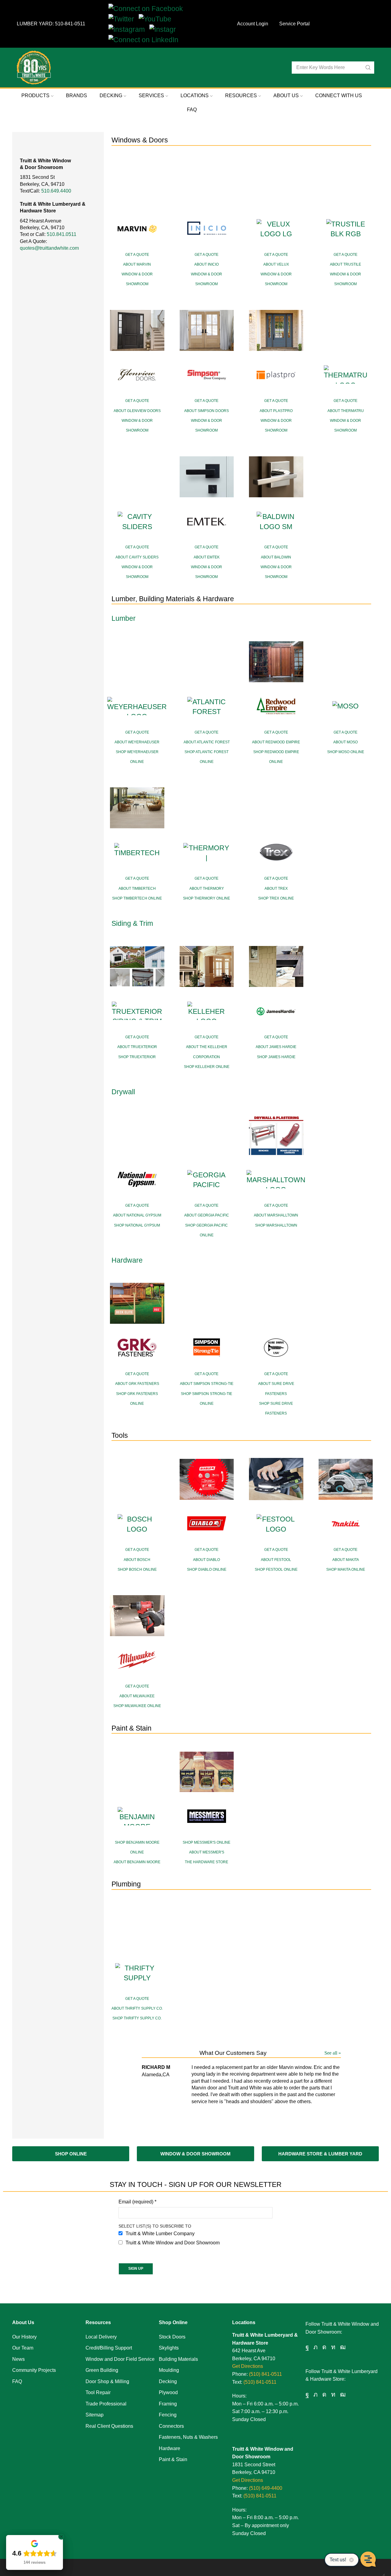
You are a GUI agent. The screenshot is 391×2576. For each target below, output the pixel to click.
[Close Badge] (61, 2537)
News (18, 2359)
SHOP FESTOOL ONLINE (276, 1570)
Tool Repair (98, 2392)
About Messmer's (207, 1852)
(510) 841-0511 (265, 2374)
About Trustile (345, 264)
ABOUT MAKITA (346, 1560)
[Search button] (368, 68)
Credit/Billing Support (109, 2348)
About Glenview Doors (137, 411)
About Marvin (137, 264)
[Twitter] (124, 19)
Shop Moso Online (346, 752)
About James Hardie (276, 1047)
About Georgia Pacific (207, 1215)
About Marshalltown (276, 1215)
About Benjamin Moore (137, 1862)
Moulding (169, 2370)
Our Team (23, 2348)
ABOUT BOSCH (137, 1560)
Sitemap (95, 2415)
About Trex (276, 889)
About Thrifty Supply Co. (137, 2008)
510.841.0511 (62, 234)
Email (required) (137, 2202)
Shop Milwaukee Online (137, 1706)
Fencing (168, 2415)
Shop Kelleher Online (207, 1067)
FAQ (192, 110)
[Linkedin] (333, 2347)
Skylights (169, 2348)
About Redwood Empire (276, 742)
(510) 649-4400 (266, 2488)
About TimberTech (137, 889)
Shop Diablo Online (207, 1570)
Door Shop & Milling (107, 2381)
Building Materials (178, 2359)
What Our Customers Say (233, 2053)
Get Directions (248, 2366)
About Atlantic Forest (207, 742)
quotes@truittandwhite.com (49, 248)
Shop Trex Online (276, 898)
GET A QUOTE (137, 255)
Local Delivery (101, 2337)
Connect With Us (339, 96)
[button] (71, 2154)
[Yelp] (165, 29)
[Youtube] (343, 2347)
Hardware (170, 2448)
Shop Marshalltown (276, 1225)
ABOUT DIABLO (206, 1560)
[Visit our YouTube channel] (157, 19)
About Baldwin (276, 557)
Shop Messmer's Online (206, 1842)
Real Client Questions (109, 2426)
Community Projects (34, 2370)
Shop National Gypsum (137, 1225)
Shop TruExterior (137, 1057)
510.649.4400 (56, 191)
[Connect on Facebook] (148, 8)
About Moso (345, 742)
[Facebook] (307, 2347)
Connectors (171, 2426)
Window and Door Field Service (120, 2359)
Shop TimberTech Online (137, 898)
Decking (168, 2381)
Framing (168, 2404)
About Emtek (207, 557)
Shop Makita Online (346, 1570)
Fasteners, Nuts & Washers (188, 2437)
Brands (77, 96)
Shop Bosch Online (137, 1570)
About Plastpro (276, 411)
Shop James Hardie (276, 1057)
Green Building (102, 2370)
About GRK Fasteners (137, 1384)
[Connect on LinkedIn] (146, 39)
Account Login (253, 24)
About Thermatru (346, 411)
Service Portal (294, 24)
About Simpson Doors (206, 411)
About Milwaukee (137, 1696)
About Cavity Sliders (137, 557)
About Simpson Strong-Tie (207, 1384)
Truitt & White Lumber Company (160, 2234)
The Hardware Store (206, 1862)
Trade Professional (106, 2404)
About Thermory (207, 889)
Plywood (168, 2392)
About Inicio (206, 264)
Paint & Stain (173, 2459)
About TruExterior (137, 1047)
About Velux (276, 264)
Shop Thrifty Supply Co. (137, 2018)
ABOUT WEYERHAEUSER (137, 742)
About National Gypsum (137, 1215)
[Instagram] (129, 29)
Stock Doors (172, 2337)
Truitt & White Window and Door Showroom (173, 2243)
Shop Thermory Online (206, 898)
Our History (24, 2337)
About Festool (276, 1560)
